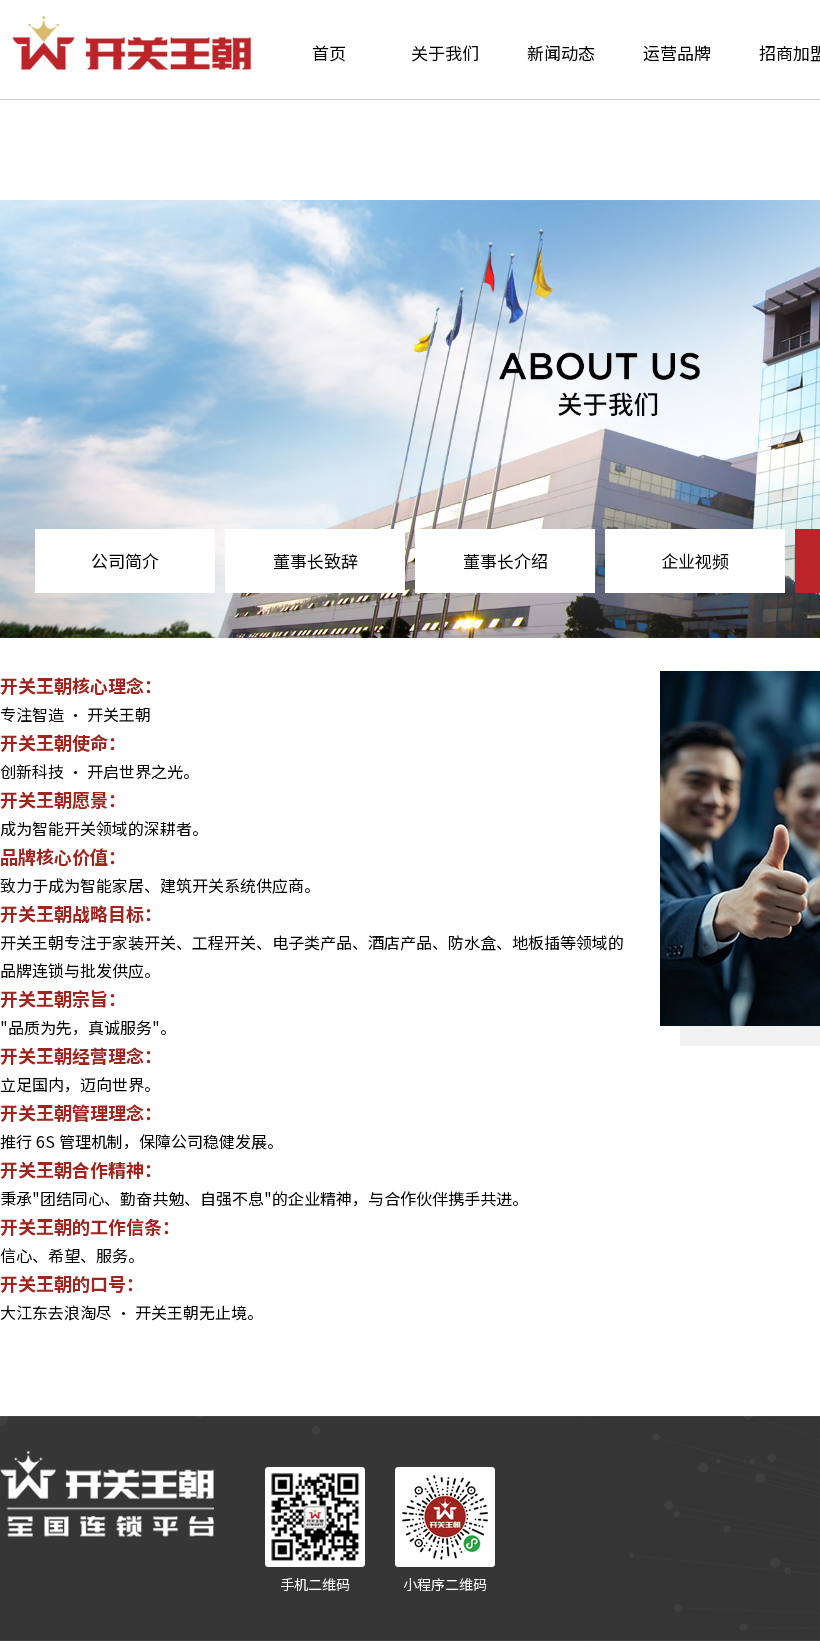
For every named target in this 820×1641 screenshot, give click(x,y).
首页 (329, 52)
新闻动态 (561, 52)
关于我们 (445, 52)
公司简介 (125, 560)
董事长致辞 (315, 560)
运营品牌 (677, 52)
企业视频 (695, 560)
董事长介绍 (505, 560)
